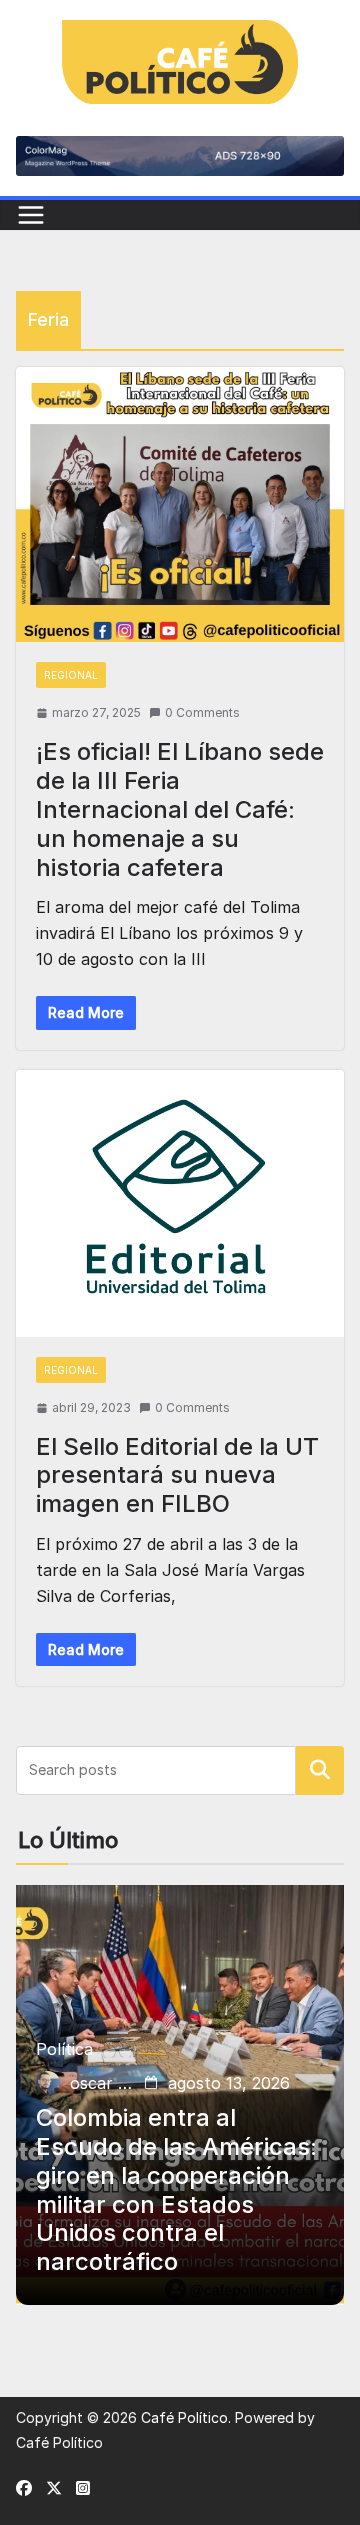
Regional (71, 675)
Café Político (184, 2417)
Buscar (320, 1770)
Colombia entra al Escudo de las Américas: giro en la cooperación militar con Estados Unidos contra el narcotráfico (176, 2190)
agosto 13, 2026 (229, 2083)
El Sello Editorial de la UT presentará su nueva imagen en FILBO (177, 1475)
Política (64, 2049)
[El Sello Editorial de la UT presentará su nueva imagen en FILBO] (180, 1203)
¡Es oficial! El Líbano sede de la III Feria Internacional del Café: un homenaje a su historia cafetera (180, 809)
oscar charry (103, 2083)
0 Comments (202, 712)
